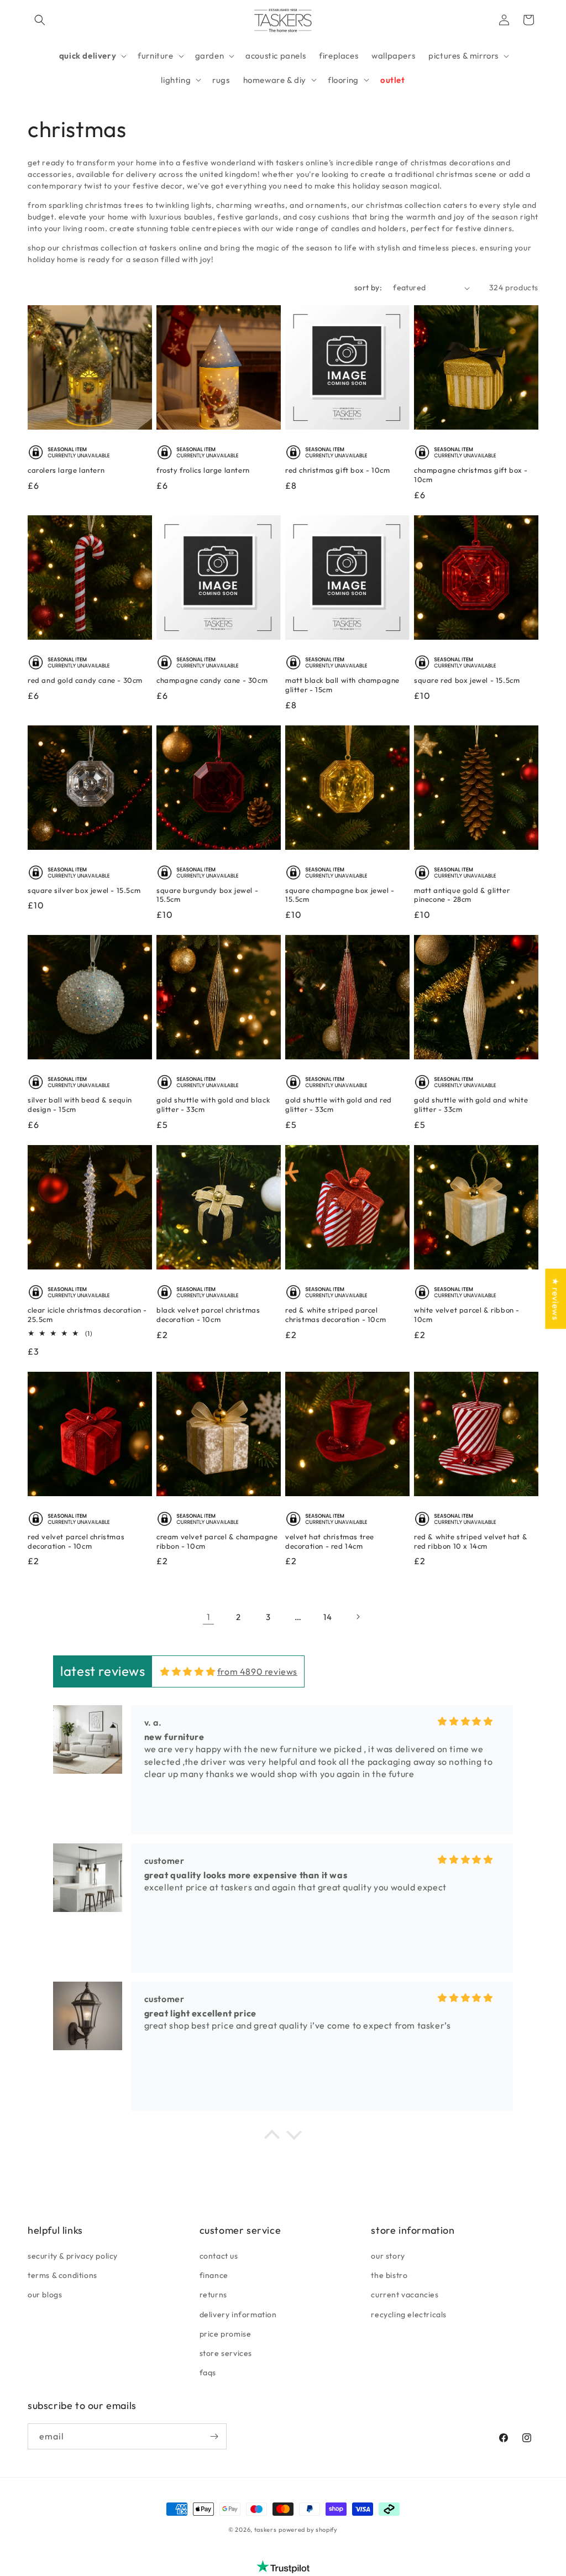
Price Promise (226, 2334)
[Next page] (358, 1617)
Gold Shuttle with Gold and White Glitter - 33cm (471, 1104)
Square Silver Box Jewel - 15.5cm (84, 890)
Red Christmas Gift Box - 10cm (337, 470)
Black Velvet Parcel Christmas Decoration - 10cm (208, 1315)
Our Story (388, 2256)
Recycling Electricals (409, 2314)
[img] (188, 1671)
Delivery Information (238, 2314)
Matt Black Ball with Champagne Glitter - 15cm (342, 685)
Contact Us (219, 2256)
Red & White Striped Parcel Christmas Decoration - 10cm (336, 1315)
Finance (214, 2275)
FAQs (208, 2373)
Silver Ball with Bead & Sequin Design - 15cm (80, 1104)
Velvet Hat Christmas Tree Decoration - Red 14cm (330, 1541)
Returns (213, 2295)
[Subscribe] (214, 2436)
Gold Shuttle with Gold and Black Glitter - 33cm (213, 1104)
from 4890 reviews (257, 1671)
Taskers (266, 2530)
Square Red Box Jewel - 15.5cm (467, 680)
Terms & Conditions (62, 2275)
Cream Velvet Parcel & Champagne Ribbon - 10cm (217, 1541)
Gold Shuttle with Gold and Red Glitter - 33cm (339, 1104)
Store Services (226, 2353)
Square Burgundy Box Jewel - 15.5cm (207, 895)
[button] (40, 20)
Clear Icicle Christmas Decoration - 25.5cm (87, 1315)
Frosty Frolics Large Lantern (203, 470)
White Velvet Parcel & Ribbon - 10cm (467, 1315)
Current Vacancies (405, 2295)
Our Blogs (45, 2295)
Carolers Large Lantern (66, 470)
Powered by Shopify (308, 2530)
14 (327, 1617)
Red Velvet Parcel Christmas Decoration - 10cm (76, 1541)
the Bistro (389, 2275)
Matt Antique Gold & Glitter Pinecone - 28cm (462, 895)
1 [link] (209, 1617)
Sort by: (368, 288)
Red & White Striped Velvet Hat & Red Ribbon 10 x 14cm (471, 1541)
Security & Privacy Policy (73, 2256)
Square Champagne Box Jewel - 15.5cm (340, 895)
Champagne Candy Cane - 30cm (212, 680)
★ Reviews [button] (555, 1299)
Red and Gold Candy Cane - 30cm (85, 680)
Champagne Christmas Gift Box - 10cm (471, 475)
